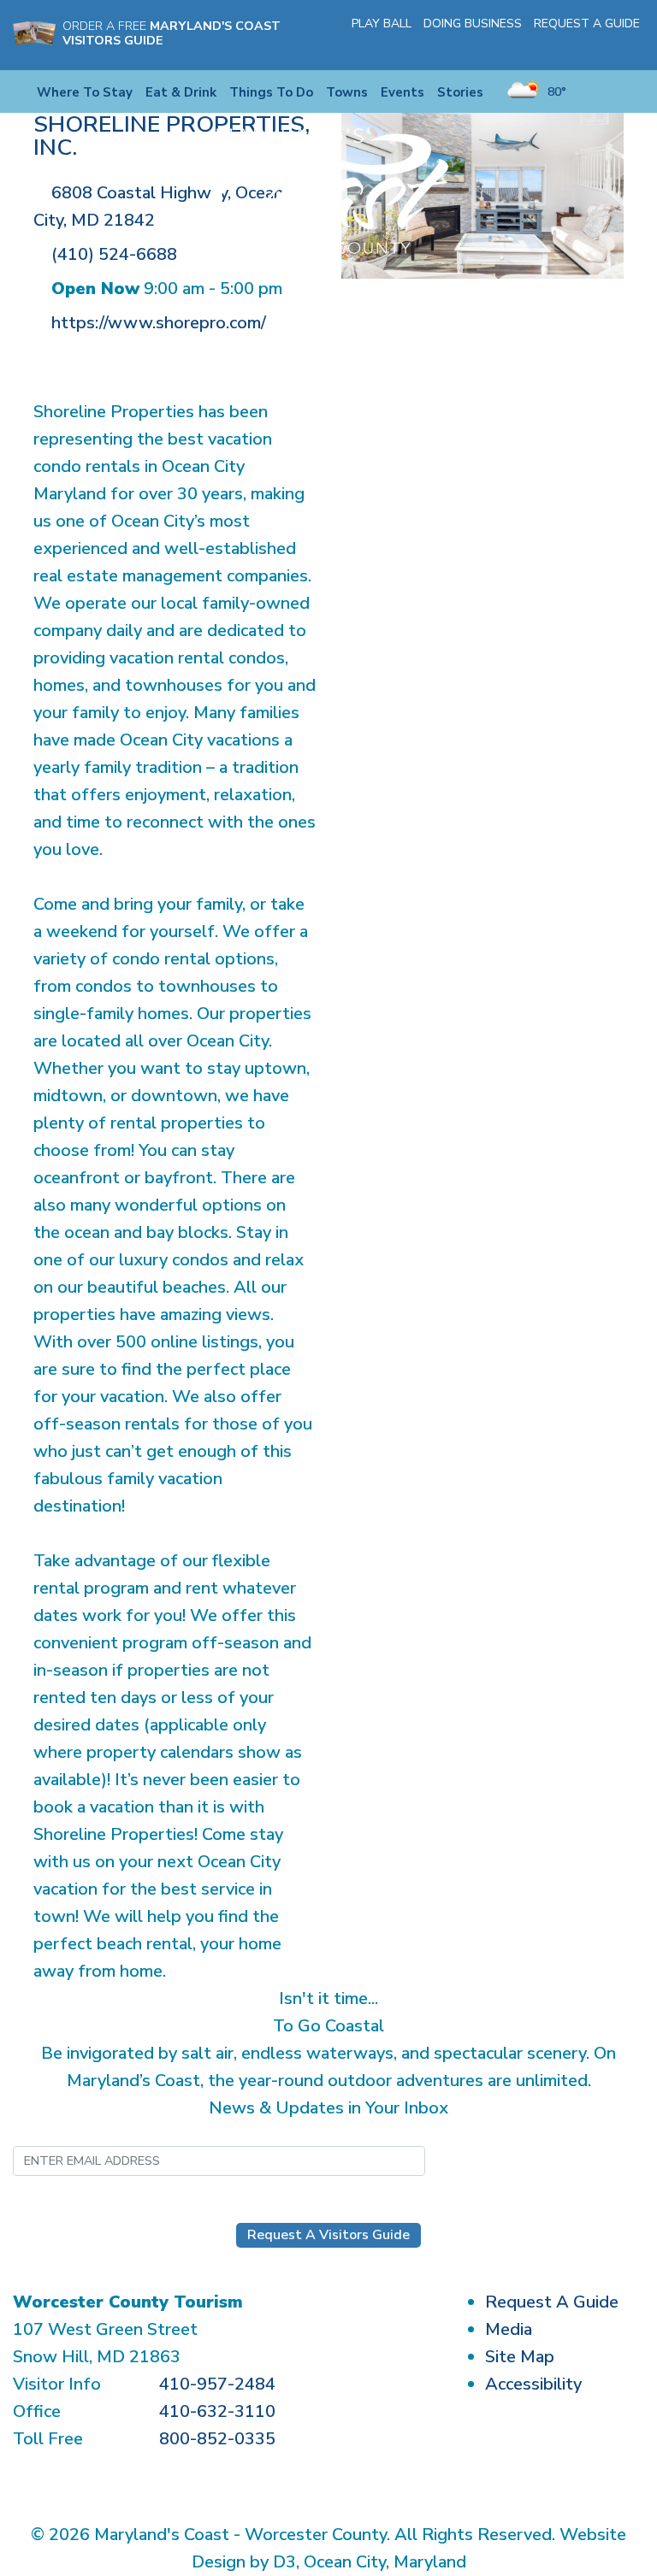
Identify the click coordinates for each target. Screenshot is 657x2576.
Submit (509, 2160)
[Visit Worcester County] (328, 190)
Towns (347, 92)
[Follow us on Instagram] (584, 46)
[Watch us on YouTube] (609, 46)
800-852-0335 (217, 2439)
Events (402, 92)
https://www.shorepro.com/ (159, 323)
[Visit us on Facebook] (559, 46)
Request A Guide (587, 24)
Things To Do (271, 92)
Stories (460, 92)
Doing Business (473, 24)
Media (509, 2329)
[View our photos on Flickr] (634, 46)
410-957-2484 (217, 2384)
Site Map (520, 2357)
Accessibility (533, 2384)
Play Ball (382, 24)
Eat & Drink (181, 92)
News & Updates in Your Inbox (328, 2108)
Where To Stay (85, 92)
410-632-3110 (217, 2411)
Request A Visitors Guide (328, 2235)
